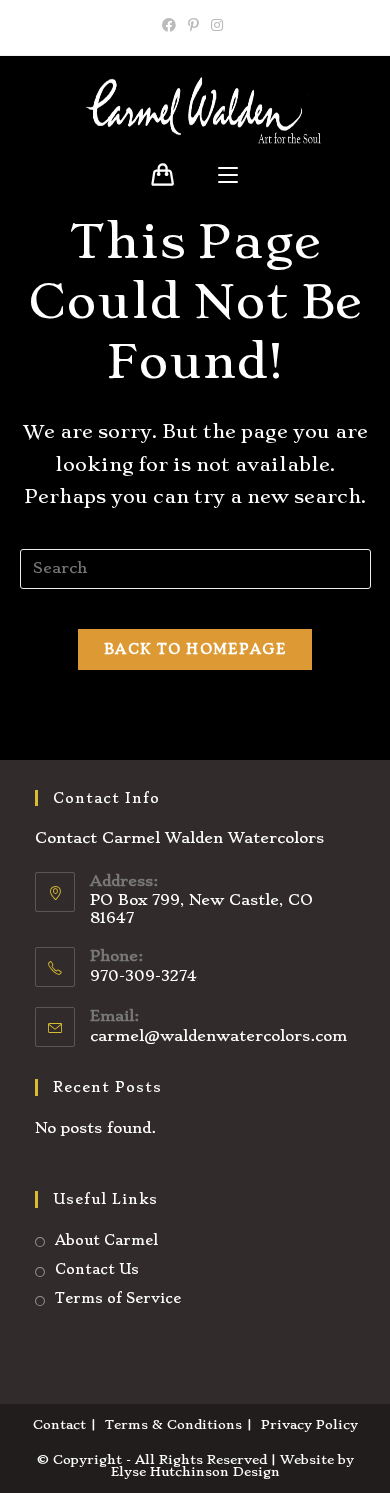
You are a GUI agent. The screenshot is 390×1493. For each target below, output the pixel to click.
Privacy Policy (309, 1424)
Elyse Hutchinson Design (195, 1471)
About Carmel (106, 1240)
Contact (59, 1424)
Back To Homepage (195, 649)
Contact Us (97, 1269)
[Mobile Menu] (228, 175)
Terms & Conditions (173, 1424)
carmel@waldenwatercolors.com (218, 1036)
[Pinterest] (193, 25)
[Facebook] (172, 25)
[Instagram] (217, 25)
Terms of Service (118, 1298)
